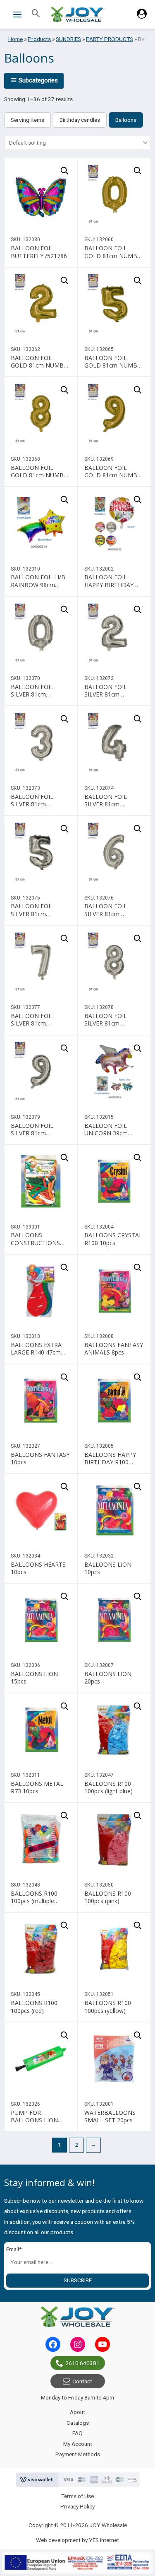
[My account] (142, 17)
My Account (78, 2444)
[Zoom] (64, 171)
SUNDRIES (68, 39)
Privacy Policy (77, 2506)
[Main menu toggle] (17, 14)
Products (39, 39)
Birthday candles (80, 120)
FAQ (77, 2433)
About (77, 2412)
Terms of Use (77, 2496)
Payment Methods (78, 2454)
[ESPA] (77, 2563)
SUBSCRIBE (78, 2280)
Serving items (27, 120)
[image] (41, 194)
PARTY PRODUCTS (110, 39)
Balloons (126, 120)
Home (15, 39)
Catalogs (78, 2423)
